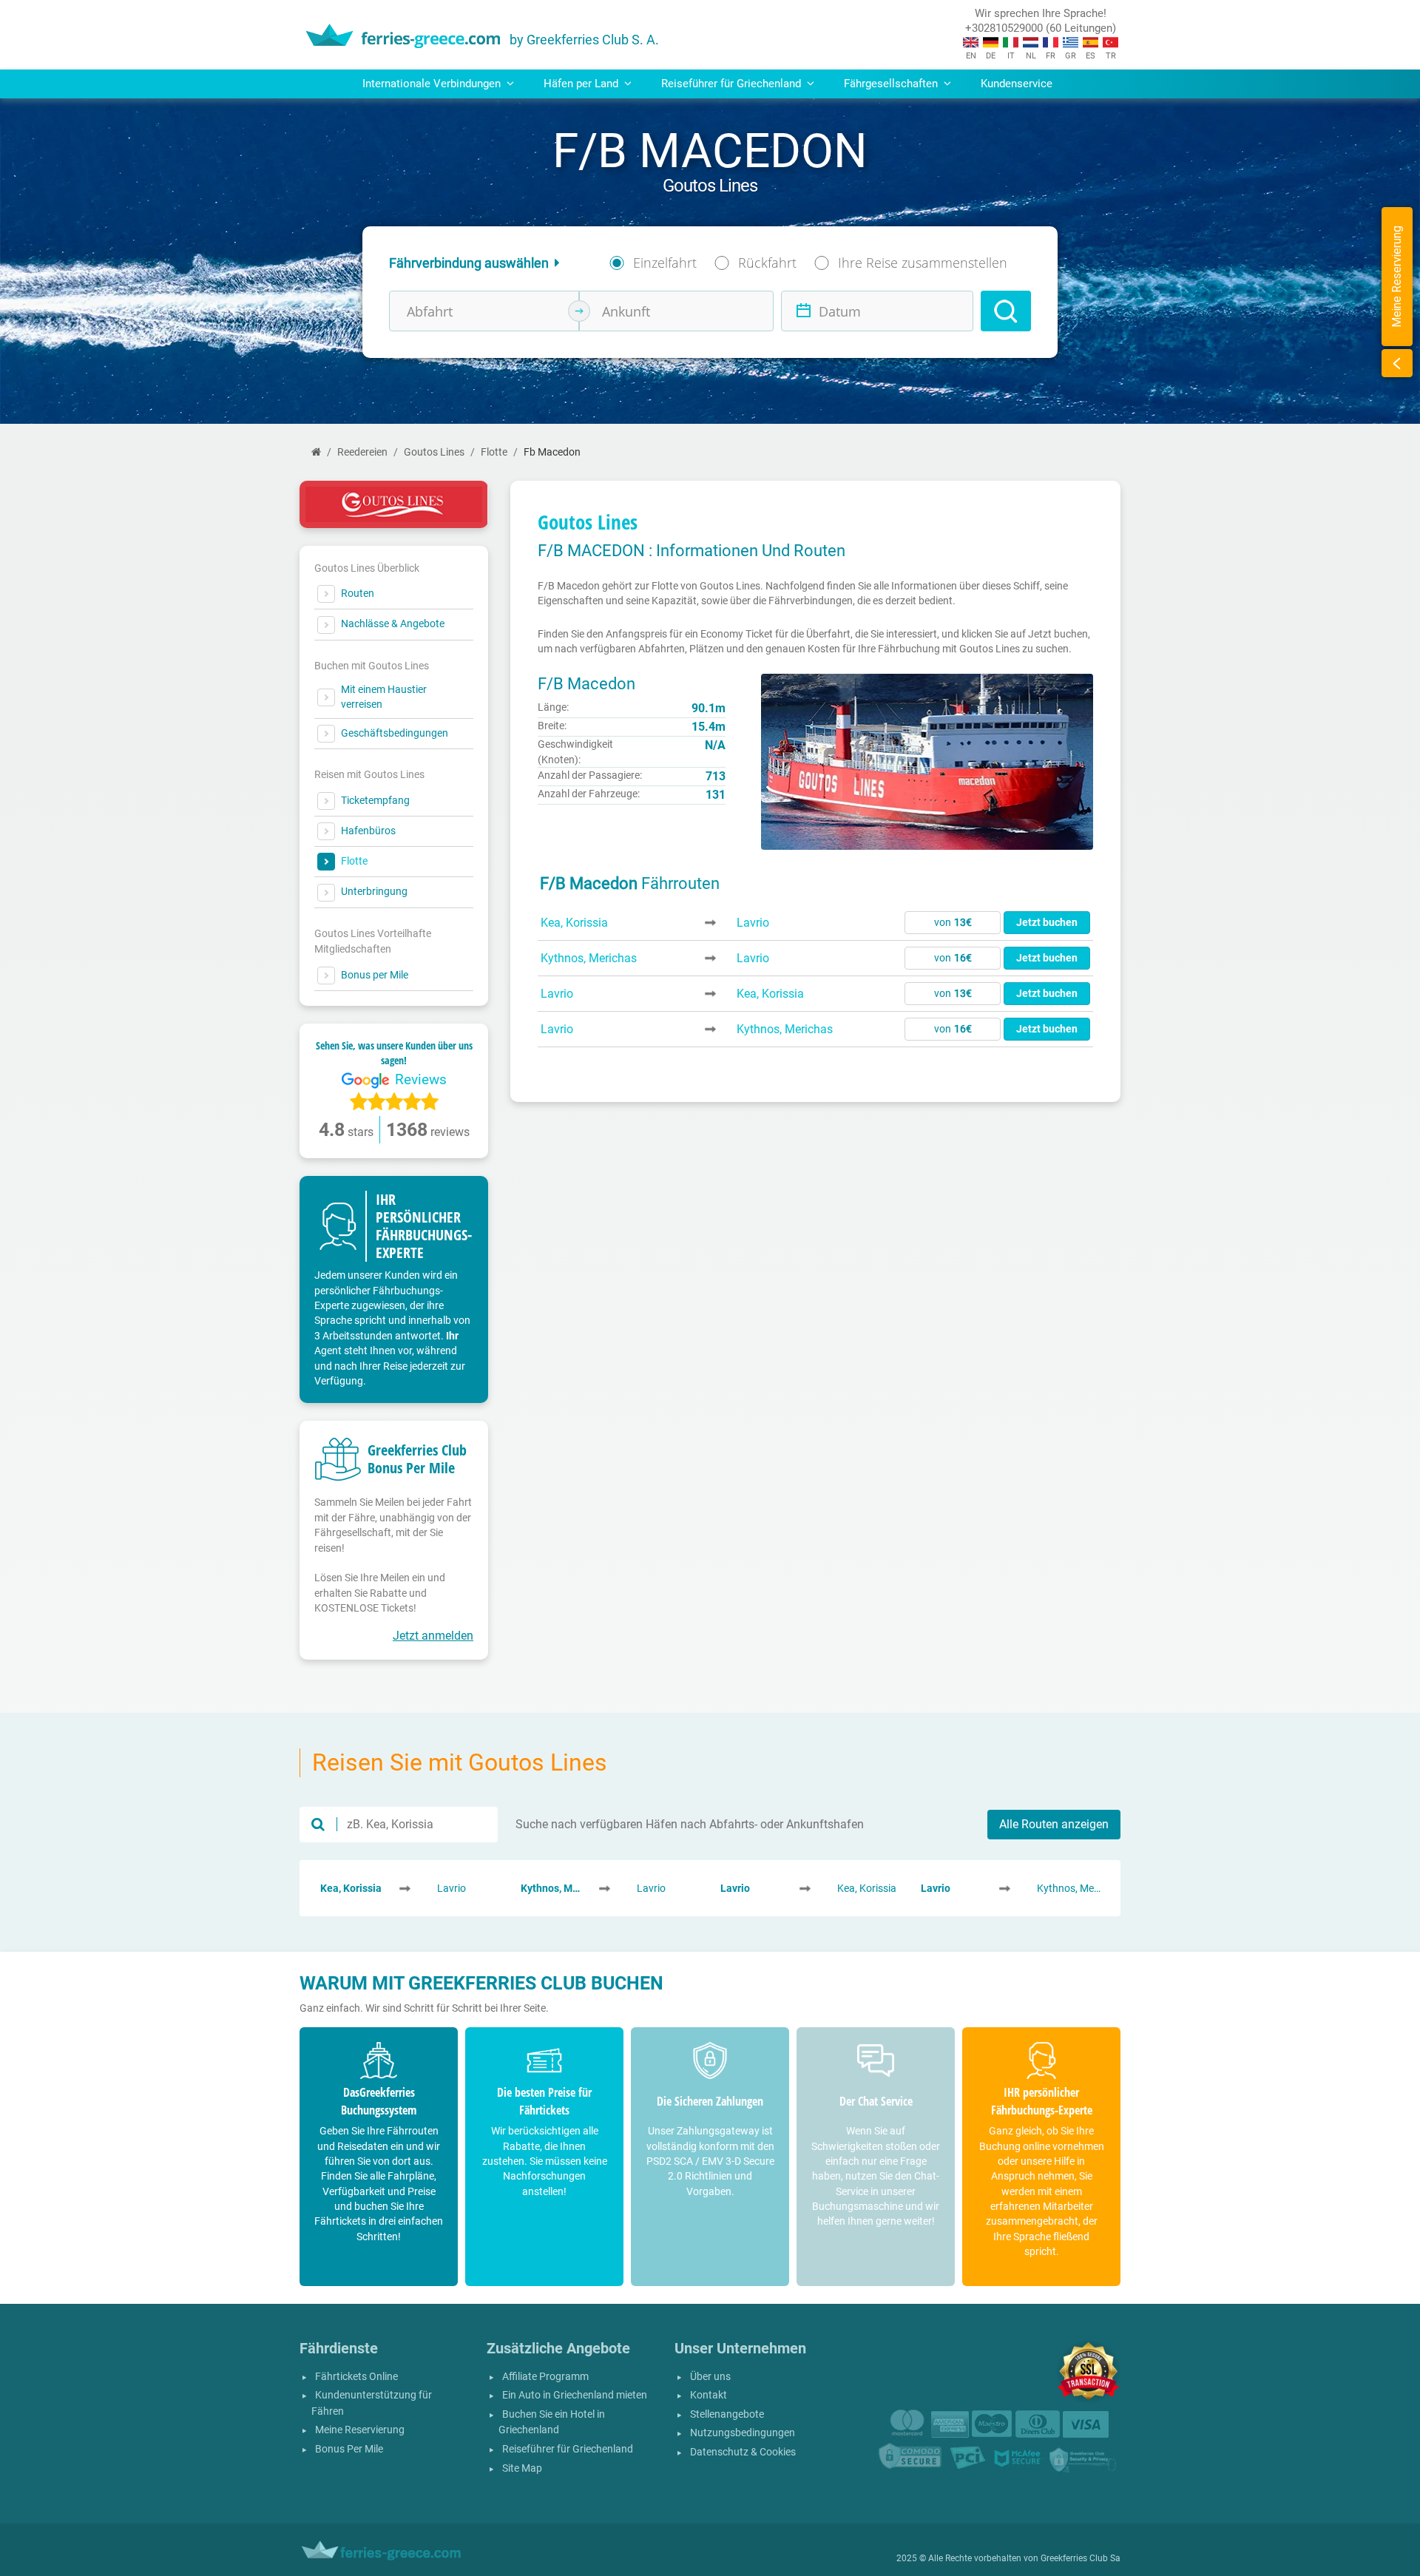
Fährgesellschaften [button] (892, 84)
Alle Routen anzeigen (1054, 1824)
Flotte (494, 452)
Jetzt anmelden (433, 1636)
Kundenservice (1017, 84)
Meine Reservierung (360, 2430)
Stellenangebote (727, 2414)
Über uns (710, 2377)
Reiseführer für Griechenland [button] (733, 84)
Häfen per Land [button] (582, 84)
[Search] (1006, 311)
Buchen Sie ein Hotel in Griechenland (552, 2423)
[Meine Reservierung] (1397, 363)
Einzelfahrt (665, 263)
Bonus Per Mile (349, 2449)
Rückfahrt (767, 263)
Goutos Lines (434, 452)
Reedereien (362, 452)
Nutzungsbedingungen (743, 2433)
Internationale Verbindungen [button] (433, 84)
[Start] (316, 452)
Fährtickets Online (356, 2377)
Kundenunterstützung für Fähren (372, 2403)
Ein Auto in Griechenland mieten (575, 2395)
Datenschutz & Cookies (743, 2452)
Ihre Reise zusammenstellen (923, 263)
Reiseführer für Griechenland (568, 2449)
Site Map (522, 2468)
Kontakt (709, 2395)
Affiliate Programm (545, 2377)
